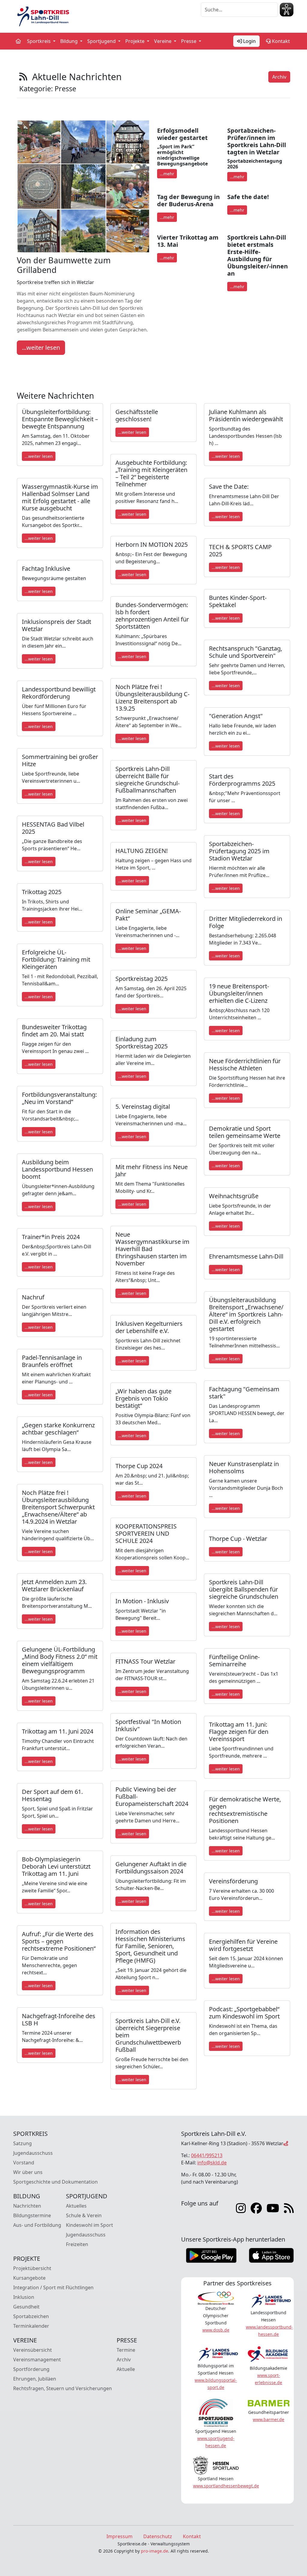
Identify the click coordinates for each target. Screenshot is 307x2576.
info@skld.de (212, 2163)
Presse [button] (189, 41)
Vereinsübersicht (33, 2350)
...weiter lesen (41, 348)
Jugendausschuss (33, 2153)
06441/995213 (207, 2155)
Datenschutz (158, 2536)
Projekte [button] (136, 41)
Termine (126, 2350)
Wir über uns (28, 2172)
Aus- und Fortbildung (37, 2225)
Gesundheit (26, 2307)
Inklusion (24, 2297)
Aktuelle (126, 2369)
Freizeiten (77, 2244)
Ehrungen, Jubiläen (35, 2379)
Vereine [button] (163, 41)
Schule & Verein (84, 2215)
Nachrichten (27, 2206)
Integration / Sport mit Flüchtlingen (53, 2287)
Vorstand (24, 2163)
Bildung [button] (70, 41)
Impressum (119, 2536)
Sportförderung (31, 2369)
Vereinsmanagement (37, 2360)
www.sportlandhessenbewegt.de (226, 2486)
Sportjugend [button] (102, 41)
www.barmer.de (268, 2419)
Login (249, 41)
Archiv (279, 77)
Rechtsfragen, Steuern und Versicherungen (63, 2388)
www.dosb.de (216, 2330)
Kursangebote (29, 2278)
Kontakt (280, 41)
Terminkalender (31, 2326)
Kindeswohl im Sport (89, 2225)
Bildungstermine (32, 2215)
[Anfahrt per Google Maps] (286, 2143)
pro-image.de (155, 2551)
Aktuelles (76, 2206)
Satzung (22, 2143)
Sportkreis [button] (39, 41)
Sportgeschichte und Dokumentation (55, 2182)
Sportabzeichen (31, 2316)
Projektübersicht (32, 2268)
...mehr (167, 174)
